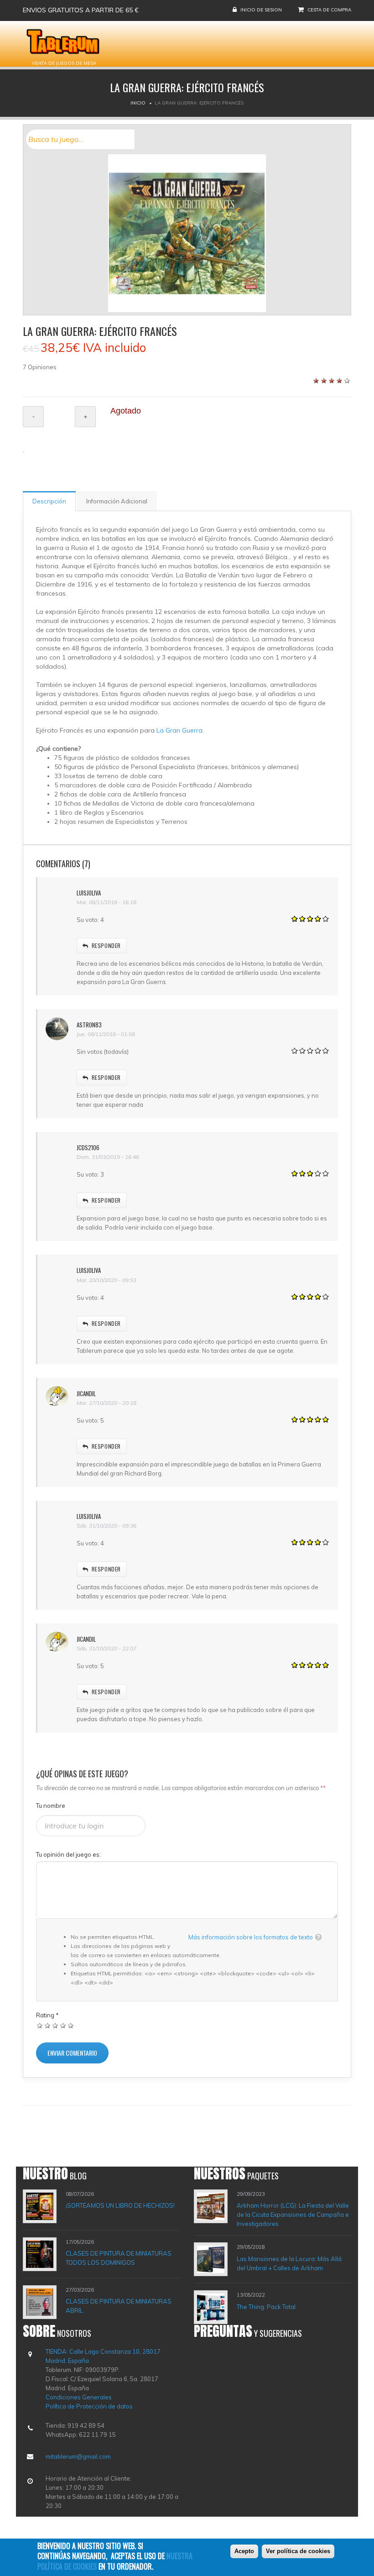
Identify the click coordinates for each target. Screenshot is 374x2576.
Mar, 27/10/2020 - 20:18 (106, 1403)
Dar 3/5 (55, 2025)
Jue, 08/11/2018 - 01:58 (106, 1034)
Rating (47, 2015)
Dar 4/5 (63, 2025)
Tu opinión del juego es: (68, 1854)
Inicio (138, 103)
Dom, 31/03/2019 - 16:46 (108, 1157)
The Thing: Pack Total (266, 2307)
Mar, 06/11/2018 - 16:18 (106, 902)
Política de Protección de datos (89, 2406)
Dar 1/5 (40, 2025)
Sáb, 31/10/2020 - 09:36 (106, 1526)
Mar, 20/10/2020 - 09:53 (106, 1280)
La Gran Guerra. (180, 730)
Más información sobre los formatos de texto (251, 1937)
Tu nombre (51, 1806)
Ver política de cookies (298, 2551)
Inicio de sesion (261, 10)
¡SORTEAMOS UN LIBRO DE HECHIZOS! (120, 2205)
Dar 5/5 (71, 2025)
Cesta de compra (329, 10)
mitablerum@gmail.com (78, 2456)
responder (106, 945)
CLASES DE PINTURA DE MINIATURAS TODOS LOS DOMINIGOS (119, 2258)
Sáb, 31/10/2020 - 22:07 (106, 1648)
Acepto (244, 2551)
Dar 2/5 (48, 2025)
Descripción (49, 501)
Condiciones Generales (79, 2397)
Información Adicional (117, 501)
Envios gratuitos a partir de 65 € (81, 10)
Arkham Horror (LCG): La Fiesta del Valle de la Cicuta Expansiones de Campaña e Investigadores (293, 2215)
